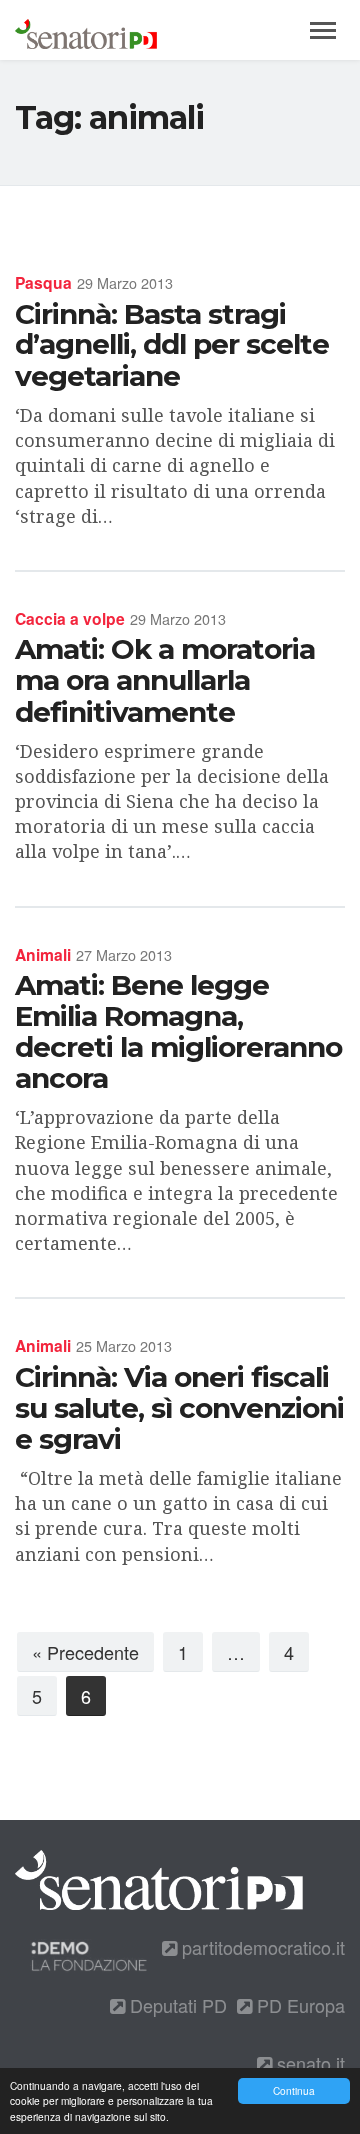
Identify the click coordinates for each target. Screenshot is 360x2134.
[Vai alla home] (86, 30)
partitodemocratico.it (261, 1947)
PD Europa (298, 2005)
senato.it (308, 2063)
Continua (294, 2090)
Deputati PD (176, 2005)
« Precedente (85, 1652)
